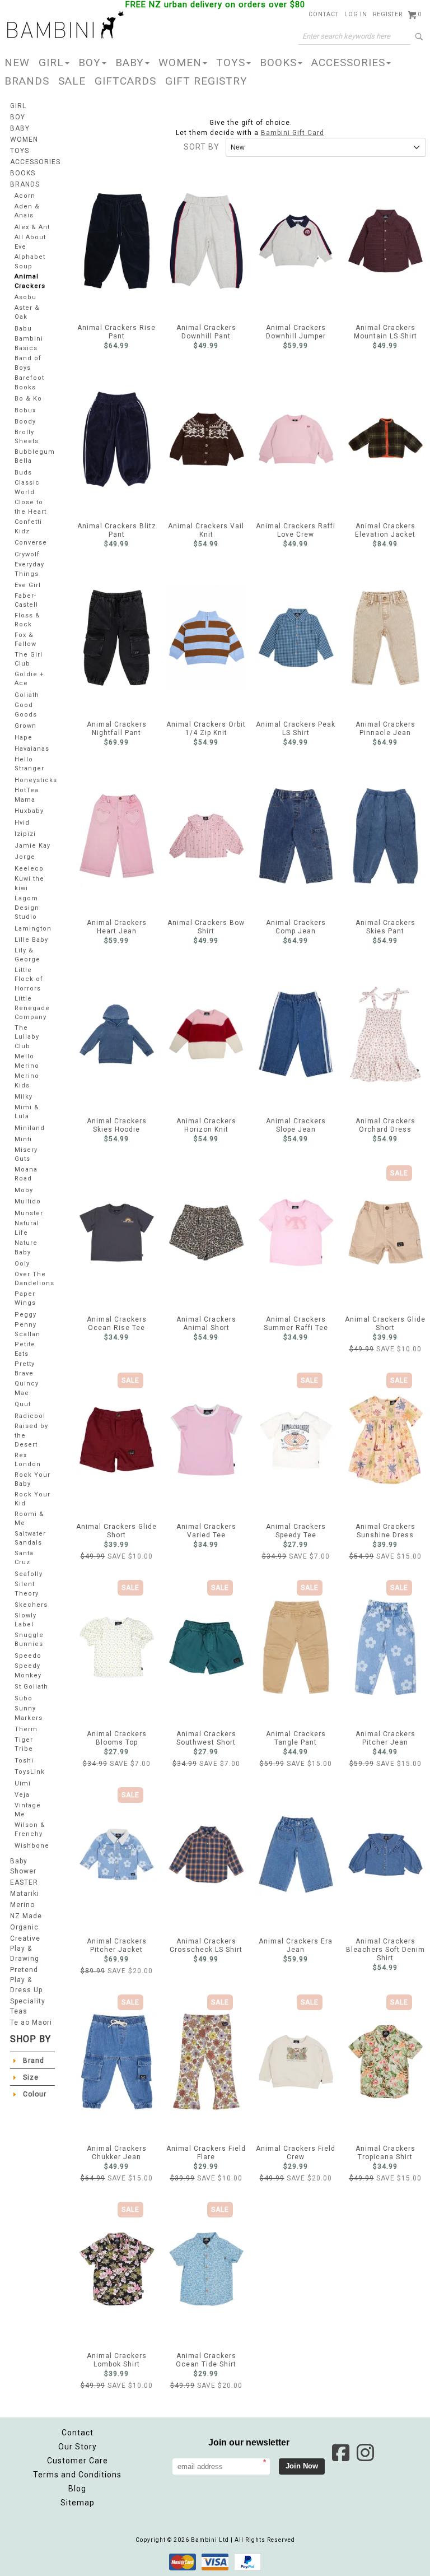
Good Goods (26, 710)
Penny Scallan (27, 1329)
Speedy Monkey (28, 1671)
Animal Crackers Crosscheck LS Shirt (206, 1854)
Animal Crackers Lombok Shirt (117, 2269)
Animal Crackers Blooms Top (117, 1647)
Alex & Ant (32, 227)
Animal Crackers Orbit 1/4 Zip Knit (206, 638)
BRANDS (27, 81)
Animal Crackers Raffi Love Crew (296, 439)
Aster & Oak (27, 313)
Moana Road (26, 1174)
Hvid (22, 823)
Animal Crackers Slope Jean (296, 1034)
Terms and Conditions (77, 2475)
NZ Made (26, 1916)
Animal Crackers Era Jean (296, 1854)
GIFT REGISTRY (206, 81)
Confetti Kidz (28, 527)
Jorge (25, 857)
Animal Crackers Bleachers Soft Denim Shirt (385, 1854)
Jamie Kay (32, 846)
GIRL (51, 62)
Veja (22, 1795)
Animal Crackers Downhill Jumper (296, 241)
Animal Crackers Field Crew (296, 2062)
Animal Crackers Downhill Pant (206, 241)
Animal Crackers (30, 281)
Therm (26, 1729)
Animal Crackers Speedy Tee (296, 1440)
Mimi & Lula (27, 1112)
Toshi (24, 1761)
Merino (22, 1905)
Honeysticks (36, 780)
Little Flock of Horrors (29, 979)
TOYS (231, 62)
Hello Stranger (29, 764)
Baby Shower (23, 1866)
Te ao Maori (31, 2022)
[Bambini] (66, 26)
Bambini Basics (29, 343)
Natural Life (27, 1228)
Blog (77, 2489)
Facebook (340, 2453)
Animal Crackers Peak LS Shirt (296, 638)
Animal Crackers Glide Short (385, 1233)
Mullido (28, 1201)
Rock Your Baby (32, 1480)
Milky (24, 1097)
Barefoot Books (29, 383)
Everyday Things (29, 569)
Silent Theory (27, 1589)
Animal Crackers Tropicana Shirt (385, 2062)
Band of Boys (28, 363)
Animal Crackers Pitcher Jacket (117, 1854)
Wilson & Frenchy (30, 1830)
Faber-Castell (26, 601)
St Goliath (31, 1687)
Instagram (365, 2453)
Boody (25, 422)
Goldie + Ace (29, 679)
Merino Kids (27, 1081)
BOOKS (278, 62)
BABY (130, 62)
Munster (29, 1213)
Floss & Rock (27, 620)
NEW (17, 62)
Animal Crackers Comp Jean (296, 836)
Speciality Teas (28, 2006)
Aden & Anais (27, 211)
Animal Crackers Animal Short (206, 1233)
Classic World (27, 487)
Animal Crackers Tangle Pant (296, 1647)
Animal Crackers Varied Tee (206, 1440)
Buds (23, 473)
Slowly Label (25, 1620)
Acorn (25, 196)
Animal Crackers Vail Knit (206, 439)
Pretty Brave (25, 1369)
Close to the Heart (31, 507)
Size (31, 2077)
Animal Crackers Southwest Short (206, 1647)
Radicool (30, 1416)
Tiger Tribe (24, 1745)
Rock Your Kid (32, 1499)
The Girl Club (29, 659)
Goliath (27, 695)
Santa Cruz (24, 1558)
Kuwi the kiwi (29, 884)
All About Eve (30, 242)
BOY (90, 62)
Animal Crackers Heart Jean (117, 836)
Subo (24, 1698)
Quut (23, 1404)
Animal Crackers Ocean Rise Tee (117, 1233)
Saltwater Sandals (30, 1538)
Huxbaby (29, 811)
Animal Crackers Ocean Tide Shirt (206, 2269)
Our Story (78, 2447)
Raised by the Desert (31, 1435)
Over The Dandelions (34, 1279)
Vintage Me (28, 1810)
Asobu (25, 297)
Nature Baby (26, 1248)
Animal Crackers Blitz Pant (117, 439)
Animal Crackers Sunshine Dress (385, 1440)
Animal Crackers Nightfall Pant (117, 638)
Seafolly (29, 1574)
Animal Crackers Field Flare (206, 2062)
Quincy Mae (27, 1388)
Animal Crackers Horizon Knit (206, 1034)
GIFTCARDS (125, 81)
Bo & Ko (28, 399)
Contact (78, 2433)
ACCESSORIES (348, 62)
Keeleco (29, 869)
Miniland (30, 1128)
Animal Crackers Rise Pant (117, 241)
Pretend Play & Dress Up (26, 1980)
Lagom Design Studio (27, 908)
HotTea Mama (27, 795)
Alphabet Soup (30, 262)
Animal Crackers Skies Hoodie (117, 1034)
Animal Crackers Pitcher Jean (385, 1647)
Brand (34, 2061)
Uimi (23, 1784)
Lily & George (27, 955)
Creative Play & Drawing (25, 1949)
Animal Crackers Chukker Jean (117, 2062)
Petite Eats (25, 1349)
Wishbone (32, 1846)
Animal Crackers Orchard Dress (385, 1034)
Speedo (28, 1656)
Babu (23, 329)
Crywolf (27, 554)
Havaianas (32, 749)
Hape (24, 738)
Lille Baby (31, 940)
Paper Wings (25, 1299)
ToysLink (30, 1772)
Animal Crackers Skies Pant (385, 836)
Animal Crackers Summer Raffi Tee (296, 1233)
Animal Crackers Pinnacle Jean (385, 638)
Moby (24, 1190)
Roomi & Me (29, 1519)
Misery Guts (26, 1155)
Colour (35, 2094)
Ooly (22, 1264)
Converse (31, 543)
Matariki (25, 1894)
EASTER (24, 1882)
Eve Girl (28, 585)
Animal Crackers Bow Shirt (206, 836)
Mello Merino (27, 1061)
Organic (24, 1927)
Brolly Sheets (27, 437)
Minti (23, 1139)
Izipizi (25, 834)
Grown (25, 726)
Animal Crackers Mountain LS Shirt (385, 241)
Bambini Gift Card (293, 133)
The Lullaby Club (27, 1037)
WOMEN (180, 62)
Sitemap (78, 2503)
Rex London (28, 1460)
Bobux (25, 410)
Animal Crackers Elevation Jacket (385, 439)
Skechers (31, 1605)
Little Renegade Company (32, 1008)
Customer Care (78, 2461)
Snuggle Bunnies (29, 1640)
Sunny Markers (29, 1713)
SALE (72, 81)
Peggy (25, 1315)
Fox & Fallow (25, 640)
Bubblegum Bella (35, 457)
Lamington (33, 929)
